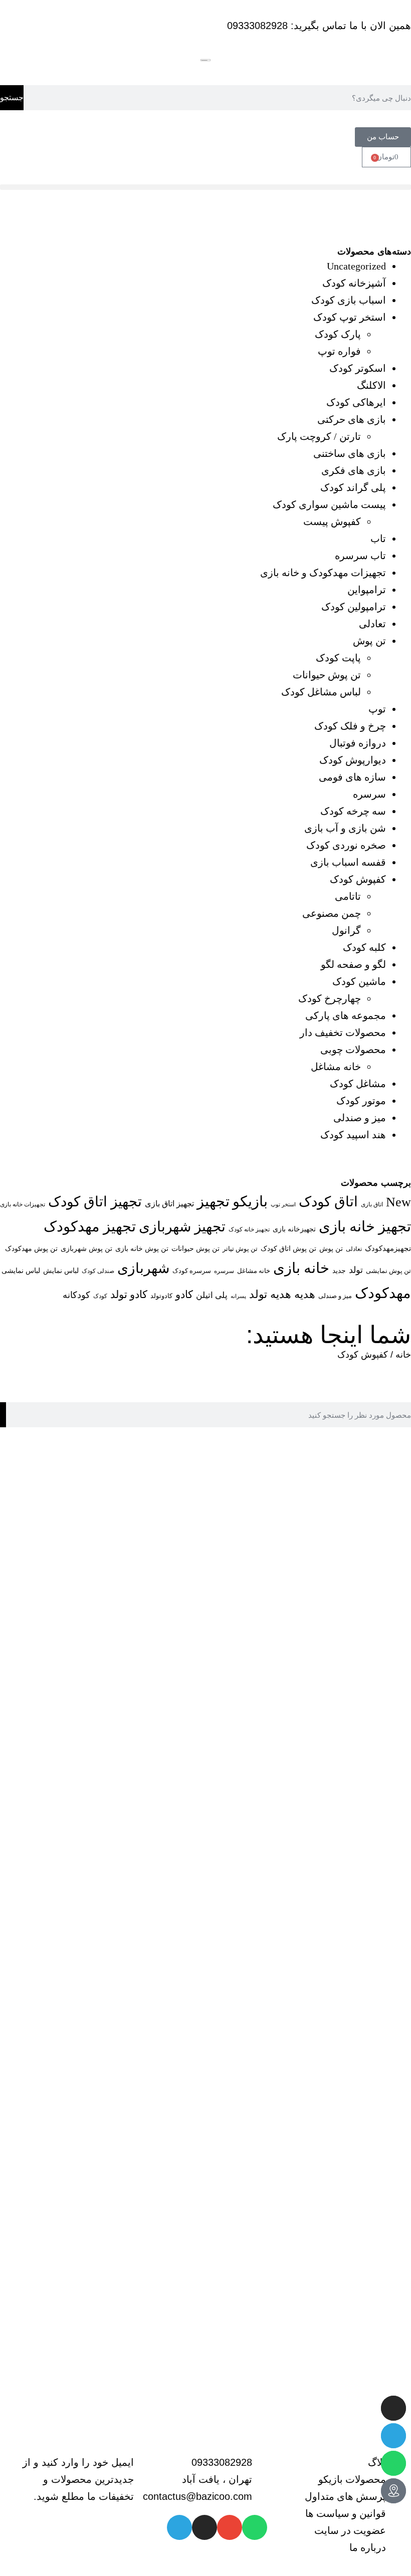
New (398, 1202)
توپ (377, 709)
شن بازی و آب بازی (345, 828)
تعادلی (372, 624)
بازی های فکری (354, 470)
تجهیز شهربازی (182, 1227)
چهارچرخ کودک (330, 998)
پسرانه (238, 1296)
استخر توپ (283, 1204)
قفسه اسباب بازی (348, 862)
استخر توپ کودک (350, 317)
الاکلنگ (371, 385)
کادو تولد (129, 1295)
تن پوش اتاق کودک (288, 1248)
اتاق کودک (328, 1202)
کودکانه (76, 1295)
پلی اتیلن (212, 1295)
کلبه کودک (364, 947)
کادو (184, 1295)
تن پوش (369, 641)
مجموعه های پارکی (346, 1015)
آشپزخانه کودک (354, 283)
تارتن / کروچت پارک (319, 436)
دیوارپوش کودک (353, 760)
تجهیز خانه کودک (249, 1229)
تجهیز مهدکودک (90, 1226)
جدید (339, 1270)
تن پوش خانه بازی (142, 1248)
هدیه (305, 1295)
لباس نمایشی (21, 1271)
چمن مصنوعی (332, 913)
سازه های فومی (352, 777)
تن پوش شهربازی (86, 1248)
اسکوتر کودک (358, 368)
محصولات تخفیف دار (343, 1033)
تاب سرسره (360, 556)
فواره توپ (339, 351)
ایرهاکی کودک (356, 402)
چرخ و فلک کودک (350, 726)
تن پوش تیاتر (240, 1249)
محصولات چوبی (353, 1050)
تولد (356, 1270)
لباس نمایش (61, 1270)
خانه (403, 1355)
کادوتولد (161, 1296)
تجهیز (213, 1201)
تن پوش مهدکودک (31, 1248)
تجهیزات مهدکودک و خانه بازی (323, 573)
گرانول (346, 930)
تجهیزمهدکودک (388, 1248)
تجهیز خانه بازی (365, 1226)
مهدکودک (383, 1293)
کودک (100, 1296)
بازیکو (250, 1201)
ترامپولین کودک (354, 607)
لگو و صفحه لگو (353, 964)
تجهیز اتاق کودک (95, 1202)
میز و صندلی (360, 1118)
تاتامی (348, 896)
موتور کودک (361, 1101)
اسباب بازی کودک (349, 300)
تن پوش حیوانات (327, 675)
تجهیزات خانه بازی (23, 1205)
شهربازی (143, 1268)
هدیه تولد (270, 1295)
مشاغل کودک (358, 1084)
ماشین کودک (359, 981)
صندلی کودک (98, 1271)
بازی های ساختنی (350, 453)
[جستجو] (3, 1415)
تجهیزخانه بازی (294, 1229)
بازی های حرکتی (352, 419)
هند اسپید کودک (353, 1135)
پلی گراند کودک (353, 487)
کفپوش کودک (358, 879)
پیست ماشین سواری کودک (329, 504)
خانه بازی (301, 1268)
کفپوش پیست (332, 522)
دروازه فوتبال (358, 743)
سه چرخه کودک (353, 811)
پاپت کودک (338, 658)
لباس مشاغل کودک (321, 692)
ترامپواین (367, 590)
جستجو (12, 97)
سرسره (369, 794)
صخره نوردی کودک (346, 845)
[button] (205, 187)
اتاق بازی (372, 1204)
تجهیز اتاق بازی (169, 1204)
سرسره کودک (192, 1271)
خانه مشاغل (336, 1067)
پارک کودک (338, 334)
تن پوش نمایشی (388, 1271)
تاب (378, 539)
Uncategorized (356, 266)
